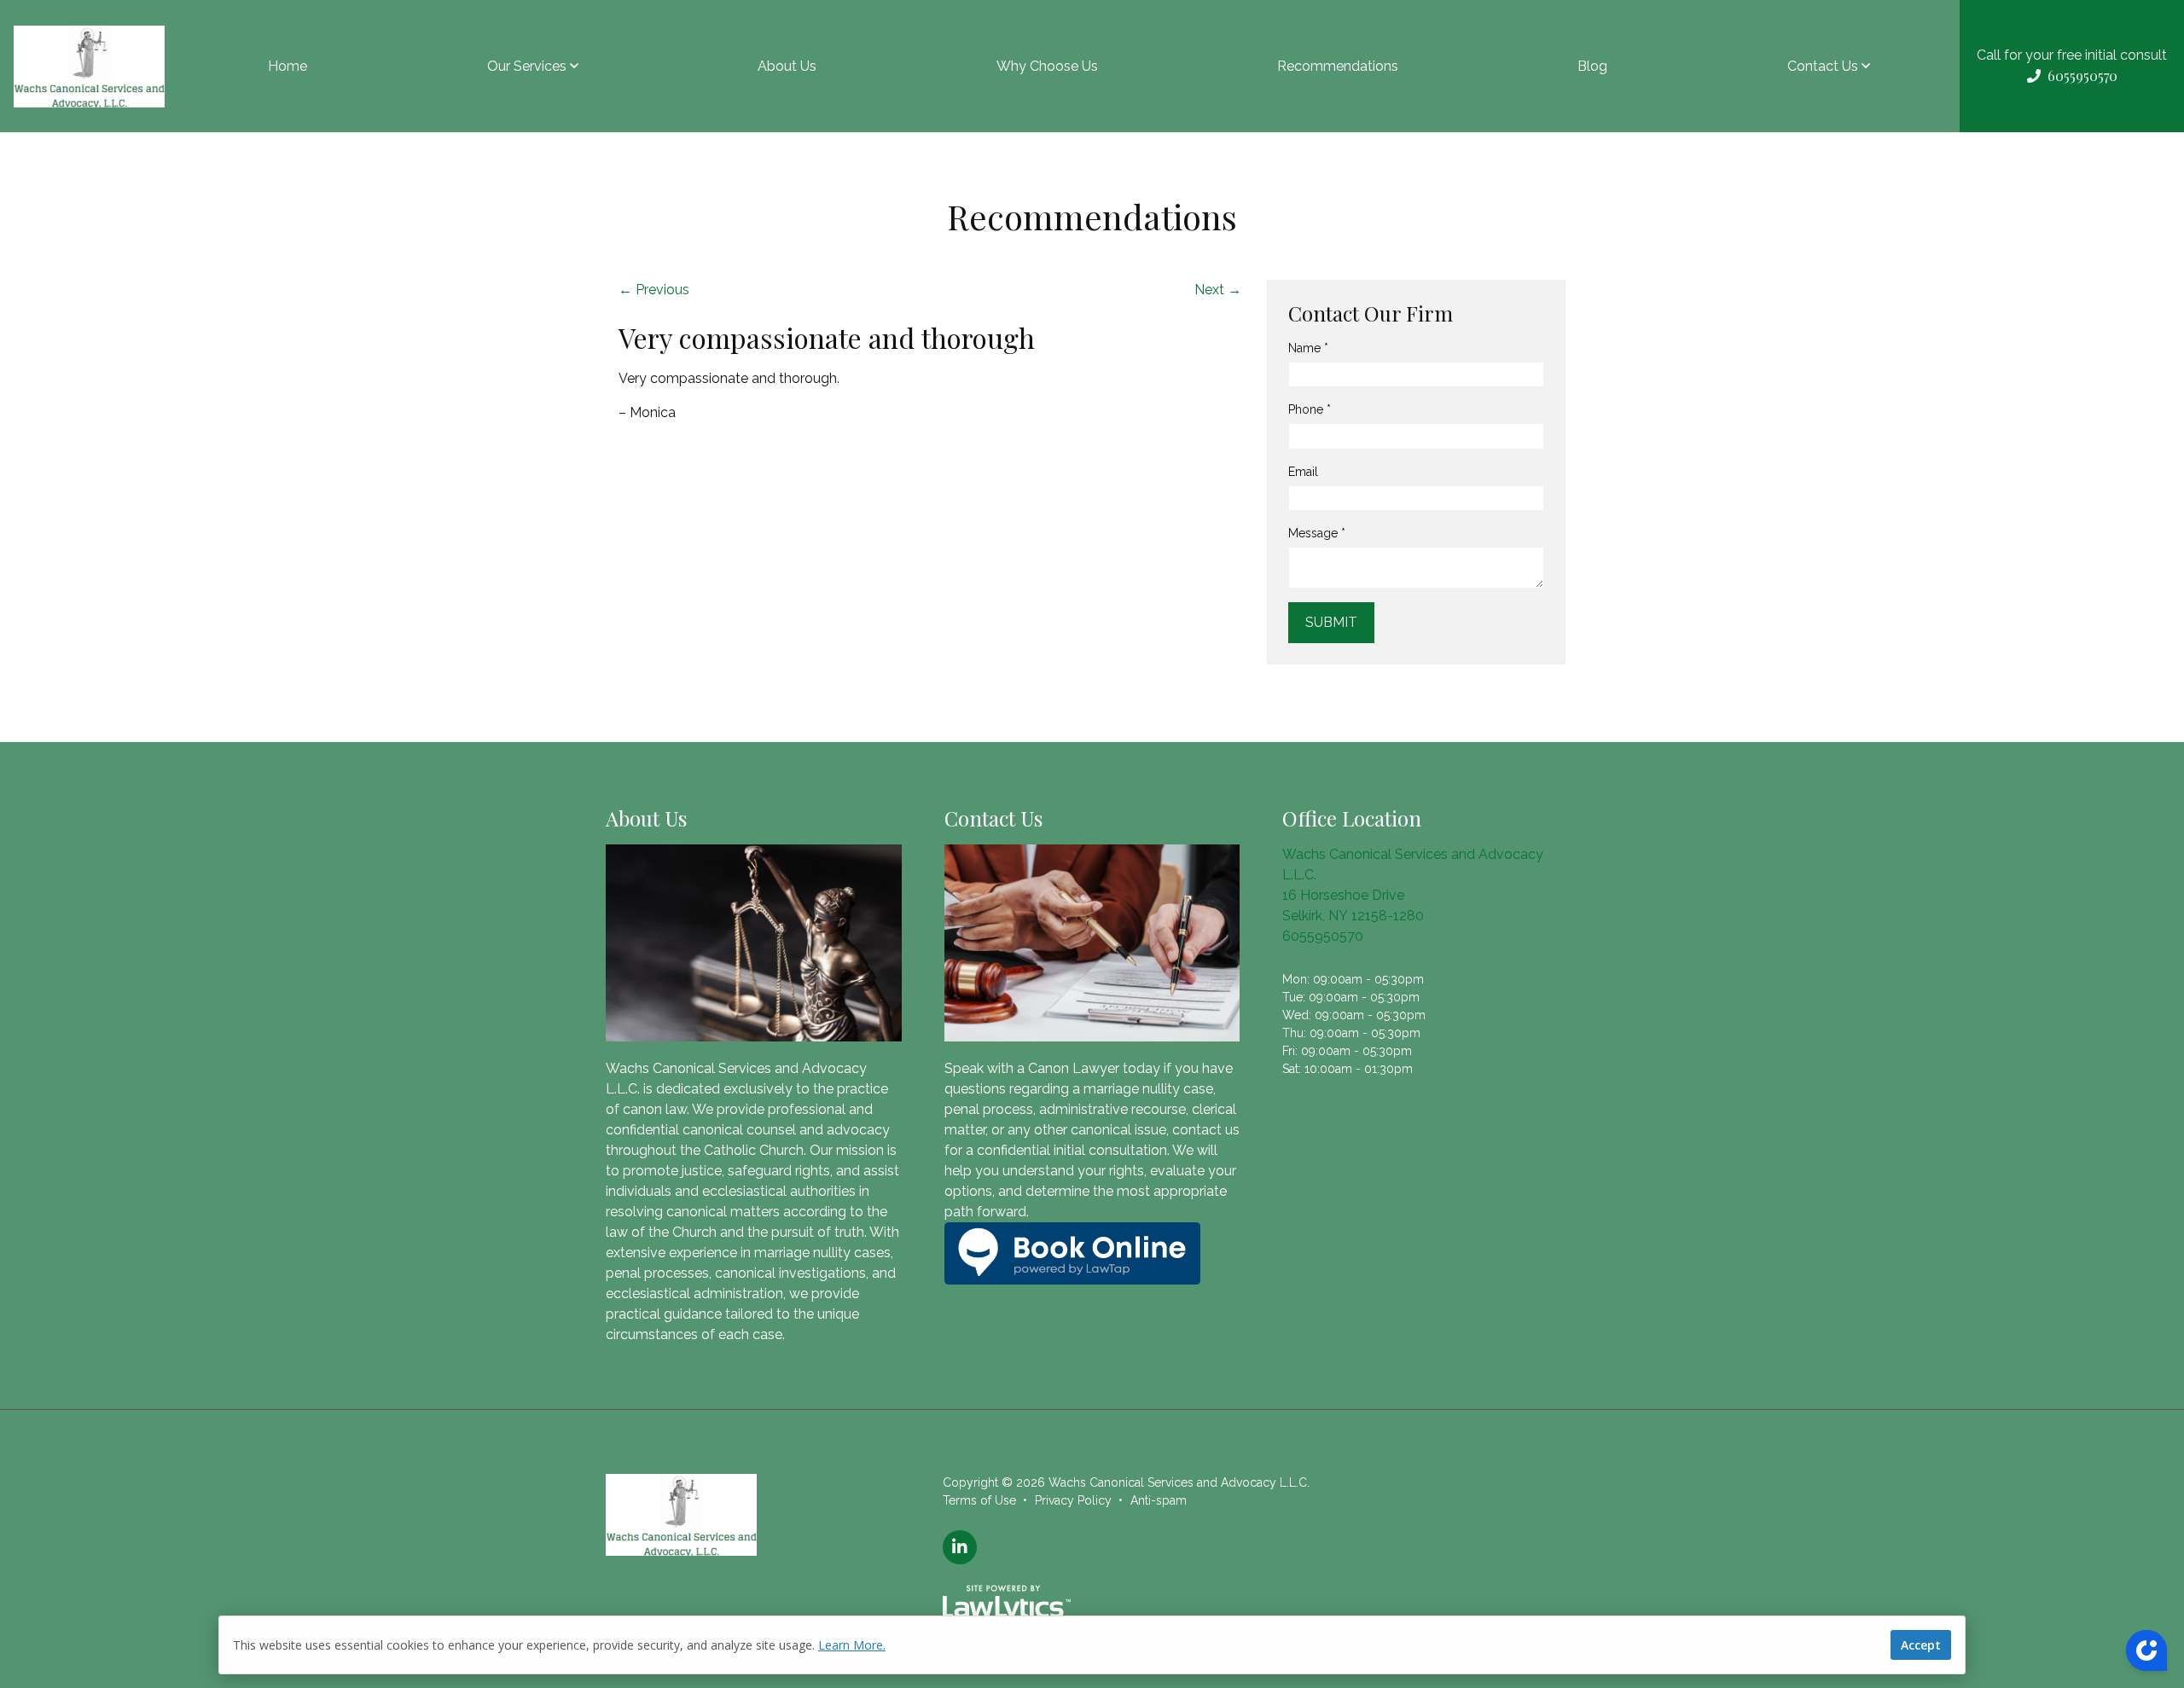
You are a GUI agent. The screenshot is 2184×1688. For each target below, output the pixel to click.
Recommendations (1338, 66)
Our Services (527, 66)
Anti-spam (1159, 1500)
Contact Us (1823, 66)
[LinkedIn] (960, 1547)
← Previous (654, 290)
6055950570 (1323, 936)
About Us (787, 66)
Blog (1592, 66)
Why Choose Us (1047, 66)
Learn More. (852, 1645)
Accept (1921, 1645)
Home (288, 66)
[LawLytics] (1007, 1604)
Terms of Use (979, 1500)
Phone (1310, 409)
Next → (1218, 290)
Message (1317, 533)
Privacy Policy (1073, 1500)
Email (1303, 472)
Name (1308, 348)
